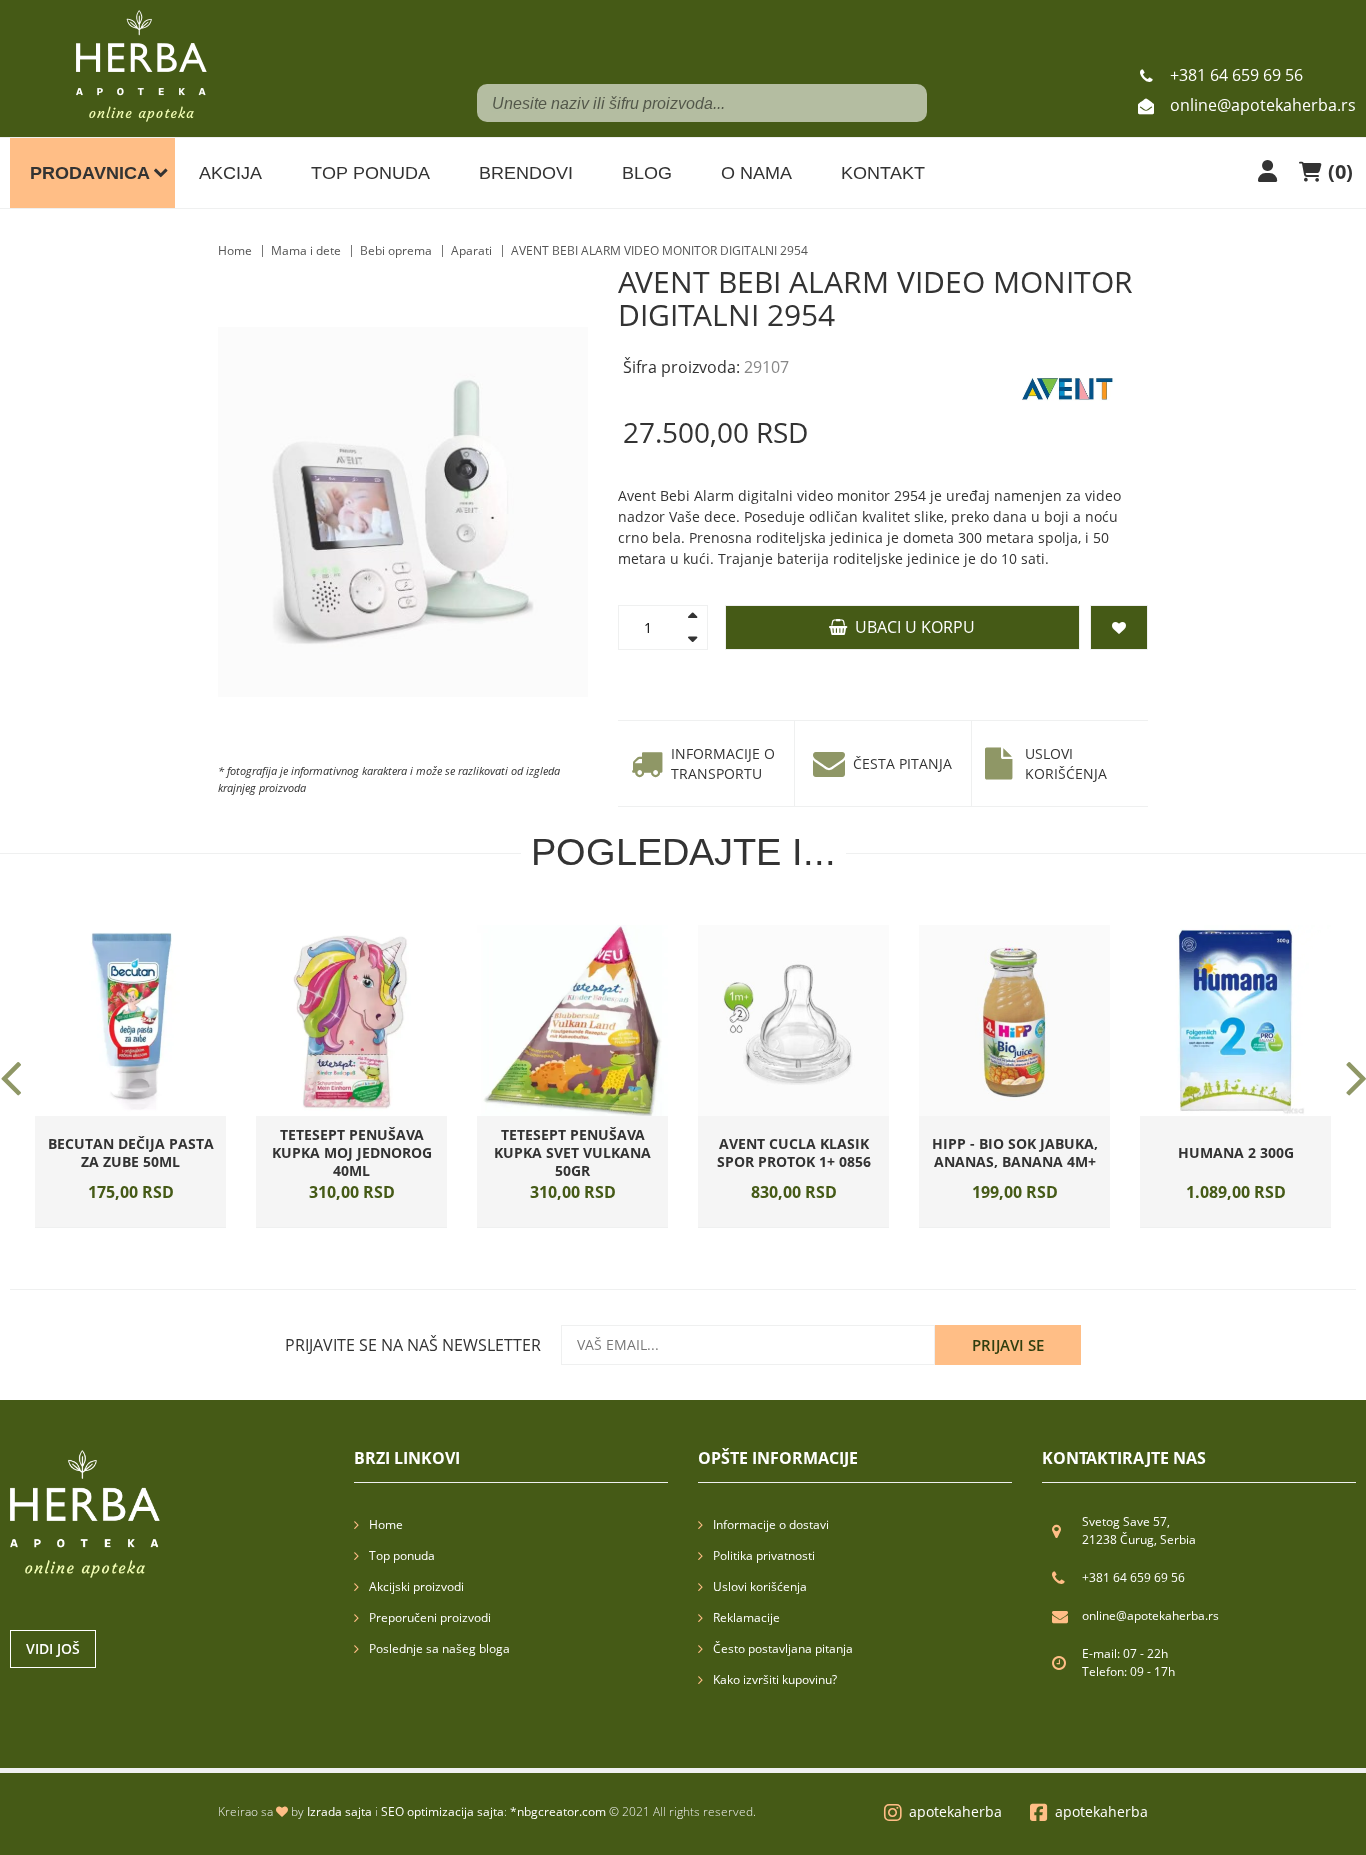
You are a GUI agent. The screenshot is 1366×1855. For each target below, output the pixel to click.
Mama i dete (306, 250)
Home (235, 250)
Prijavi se (1008, 1345)
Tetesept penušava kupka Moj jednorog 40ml (352, 1153)
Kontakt (883, 173)
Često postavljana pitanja (783, 1648)
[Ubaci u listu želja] (158, 1111)
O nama (756, 173)
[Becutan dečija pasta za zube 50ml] (130, 1020)
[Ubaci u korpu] (104, 1111)
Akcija (230, 173)
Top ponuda (370, 173)
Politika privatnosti (764, 1555)
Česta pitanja (902, 763)
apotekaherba (955, 1811)
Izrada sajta (339, 1811)
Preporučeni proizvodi (430, 1617)
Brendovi (526, 173)
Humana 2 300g (1236, 1153)
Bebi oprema (396, 250)
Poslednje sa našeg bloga (439, 1648)
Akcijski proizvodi (416, 1586)
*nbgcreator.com (558, 1811)
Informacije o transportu (723, 763)
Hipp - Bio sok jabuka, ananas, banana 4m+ (1015, 1153)
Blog (647, 173)
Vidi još (53, 1648)
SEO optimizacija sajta (442, 1811)
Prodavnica (90, 173)
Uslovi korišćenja (1066, 763)
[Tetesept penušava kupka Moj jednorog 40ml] (351, 1020)
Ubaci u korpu (911, 627)
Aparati (471, 250)
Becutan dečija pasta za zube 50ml (131, 1153)
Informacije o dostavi (771, 1524)
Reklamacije (746, 1617)
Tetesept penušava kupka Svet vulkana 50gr (572, 1153)
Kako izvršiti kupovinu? (775, 1679)
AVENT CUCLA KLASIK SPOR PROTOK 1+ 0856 (794, 1153)
